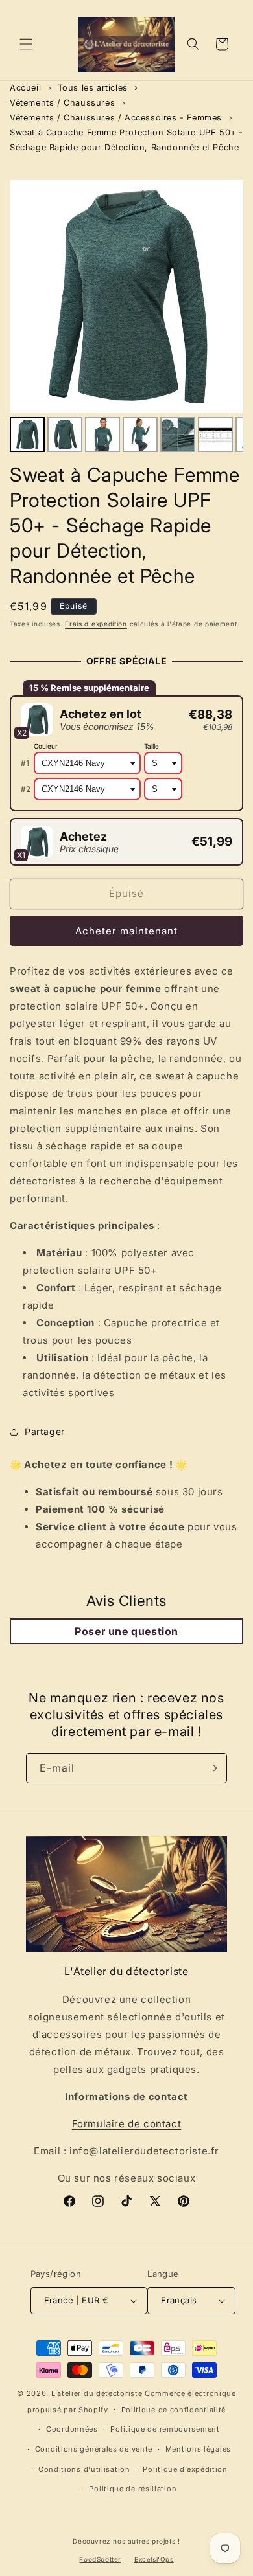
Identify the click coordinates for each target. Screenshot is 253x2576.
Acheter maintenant (126, 931)
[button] (26, 44)
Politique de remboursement (165, 2429)
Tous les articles (93, 88)
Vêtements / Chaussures (62, 103)
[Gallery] (126, 318)
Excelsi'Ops (154, 2559)
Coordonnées (72, 2429)
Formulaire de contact (127, 2124)
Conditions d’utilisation (84, 2469)
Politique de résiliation (133, 2489)
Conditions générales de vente (94, 2449)
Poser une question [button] (126, 1631)
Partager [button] (45, 1431)
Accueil (25, 88)
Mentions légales (198, 2449)
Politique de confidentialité (174, 2410)
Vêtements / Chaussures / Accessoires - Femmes (116, 118)
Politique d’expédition (185, 2469)
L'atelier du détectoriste (98, 2393)
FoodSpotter (100, 2559)
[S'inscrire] (212, 1768)
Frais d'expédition (96, 624)
